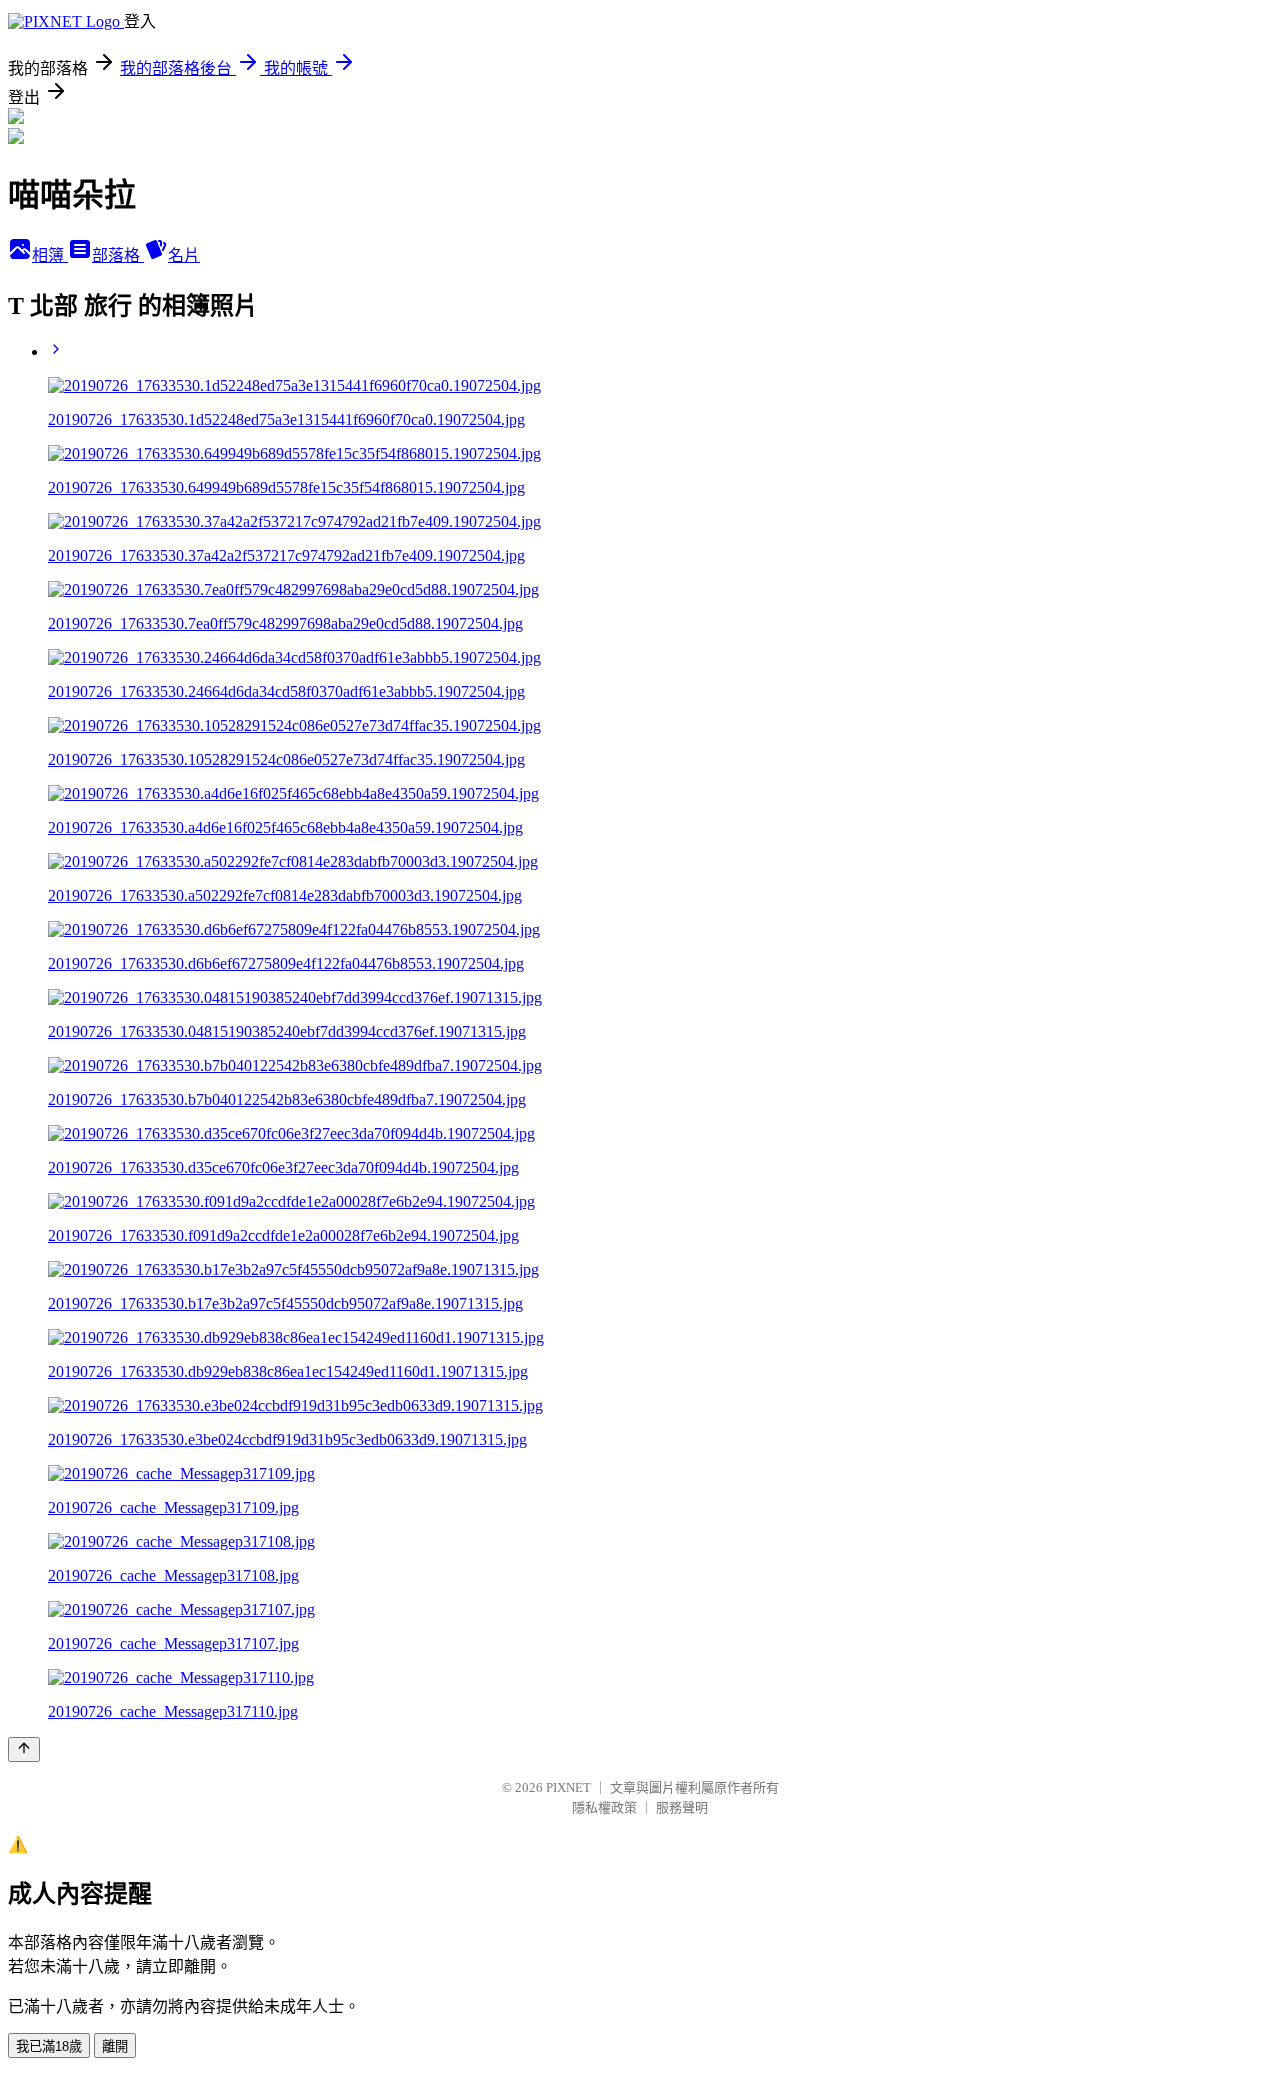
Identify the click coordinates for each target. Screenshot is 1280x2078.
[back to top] (24, 1749)
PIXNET (568, 1787)
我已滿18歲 (49, 2046)
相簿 (50, 255)
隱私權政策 (604, 1807)
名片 (184, 255)
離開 (115, 2046)
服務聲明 (682, 1807)
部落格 (118, 255)
